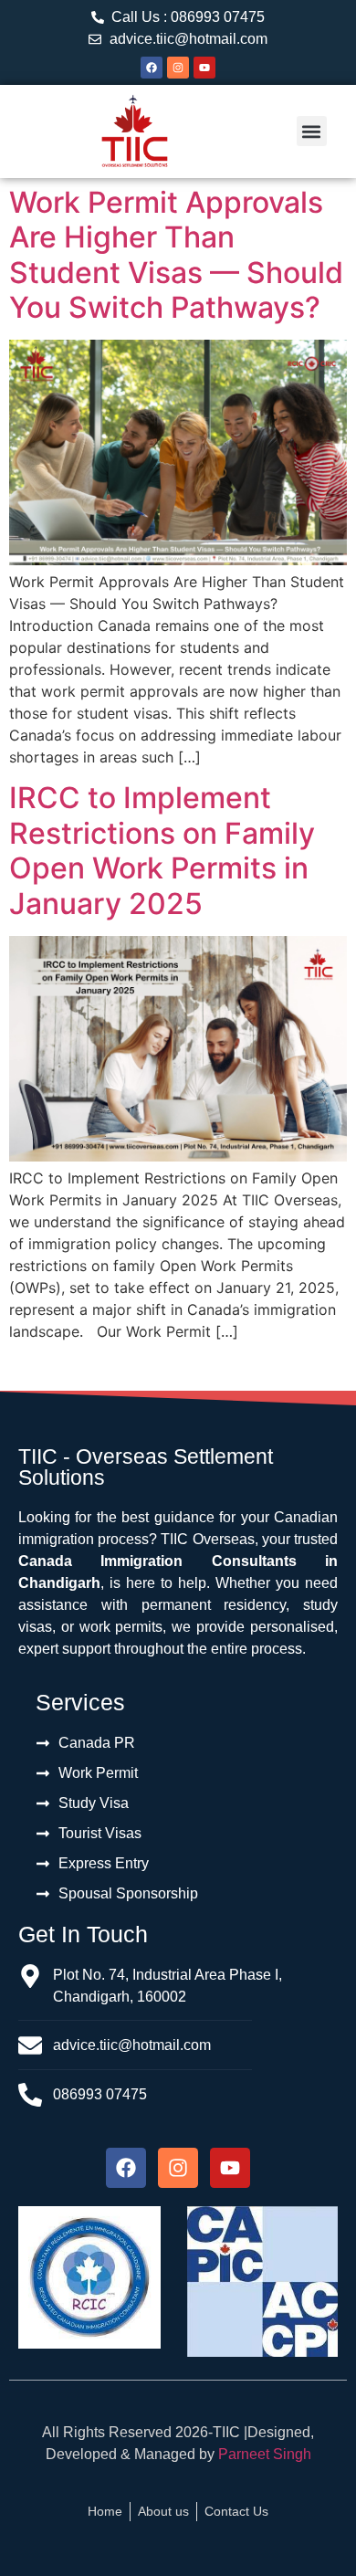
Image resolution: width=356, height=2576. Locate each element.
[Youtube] (204, 68)
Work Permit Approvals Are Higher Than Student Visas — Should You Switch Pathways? (176, 255)
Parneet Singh (265, 2454)
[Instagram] (178, 68)
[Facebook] (152, 68)
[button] (312, 131)
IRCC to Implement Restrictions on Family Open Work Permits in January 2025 (162, 850)
